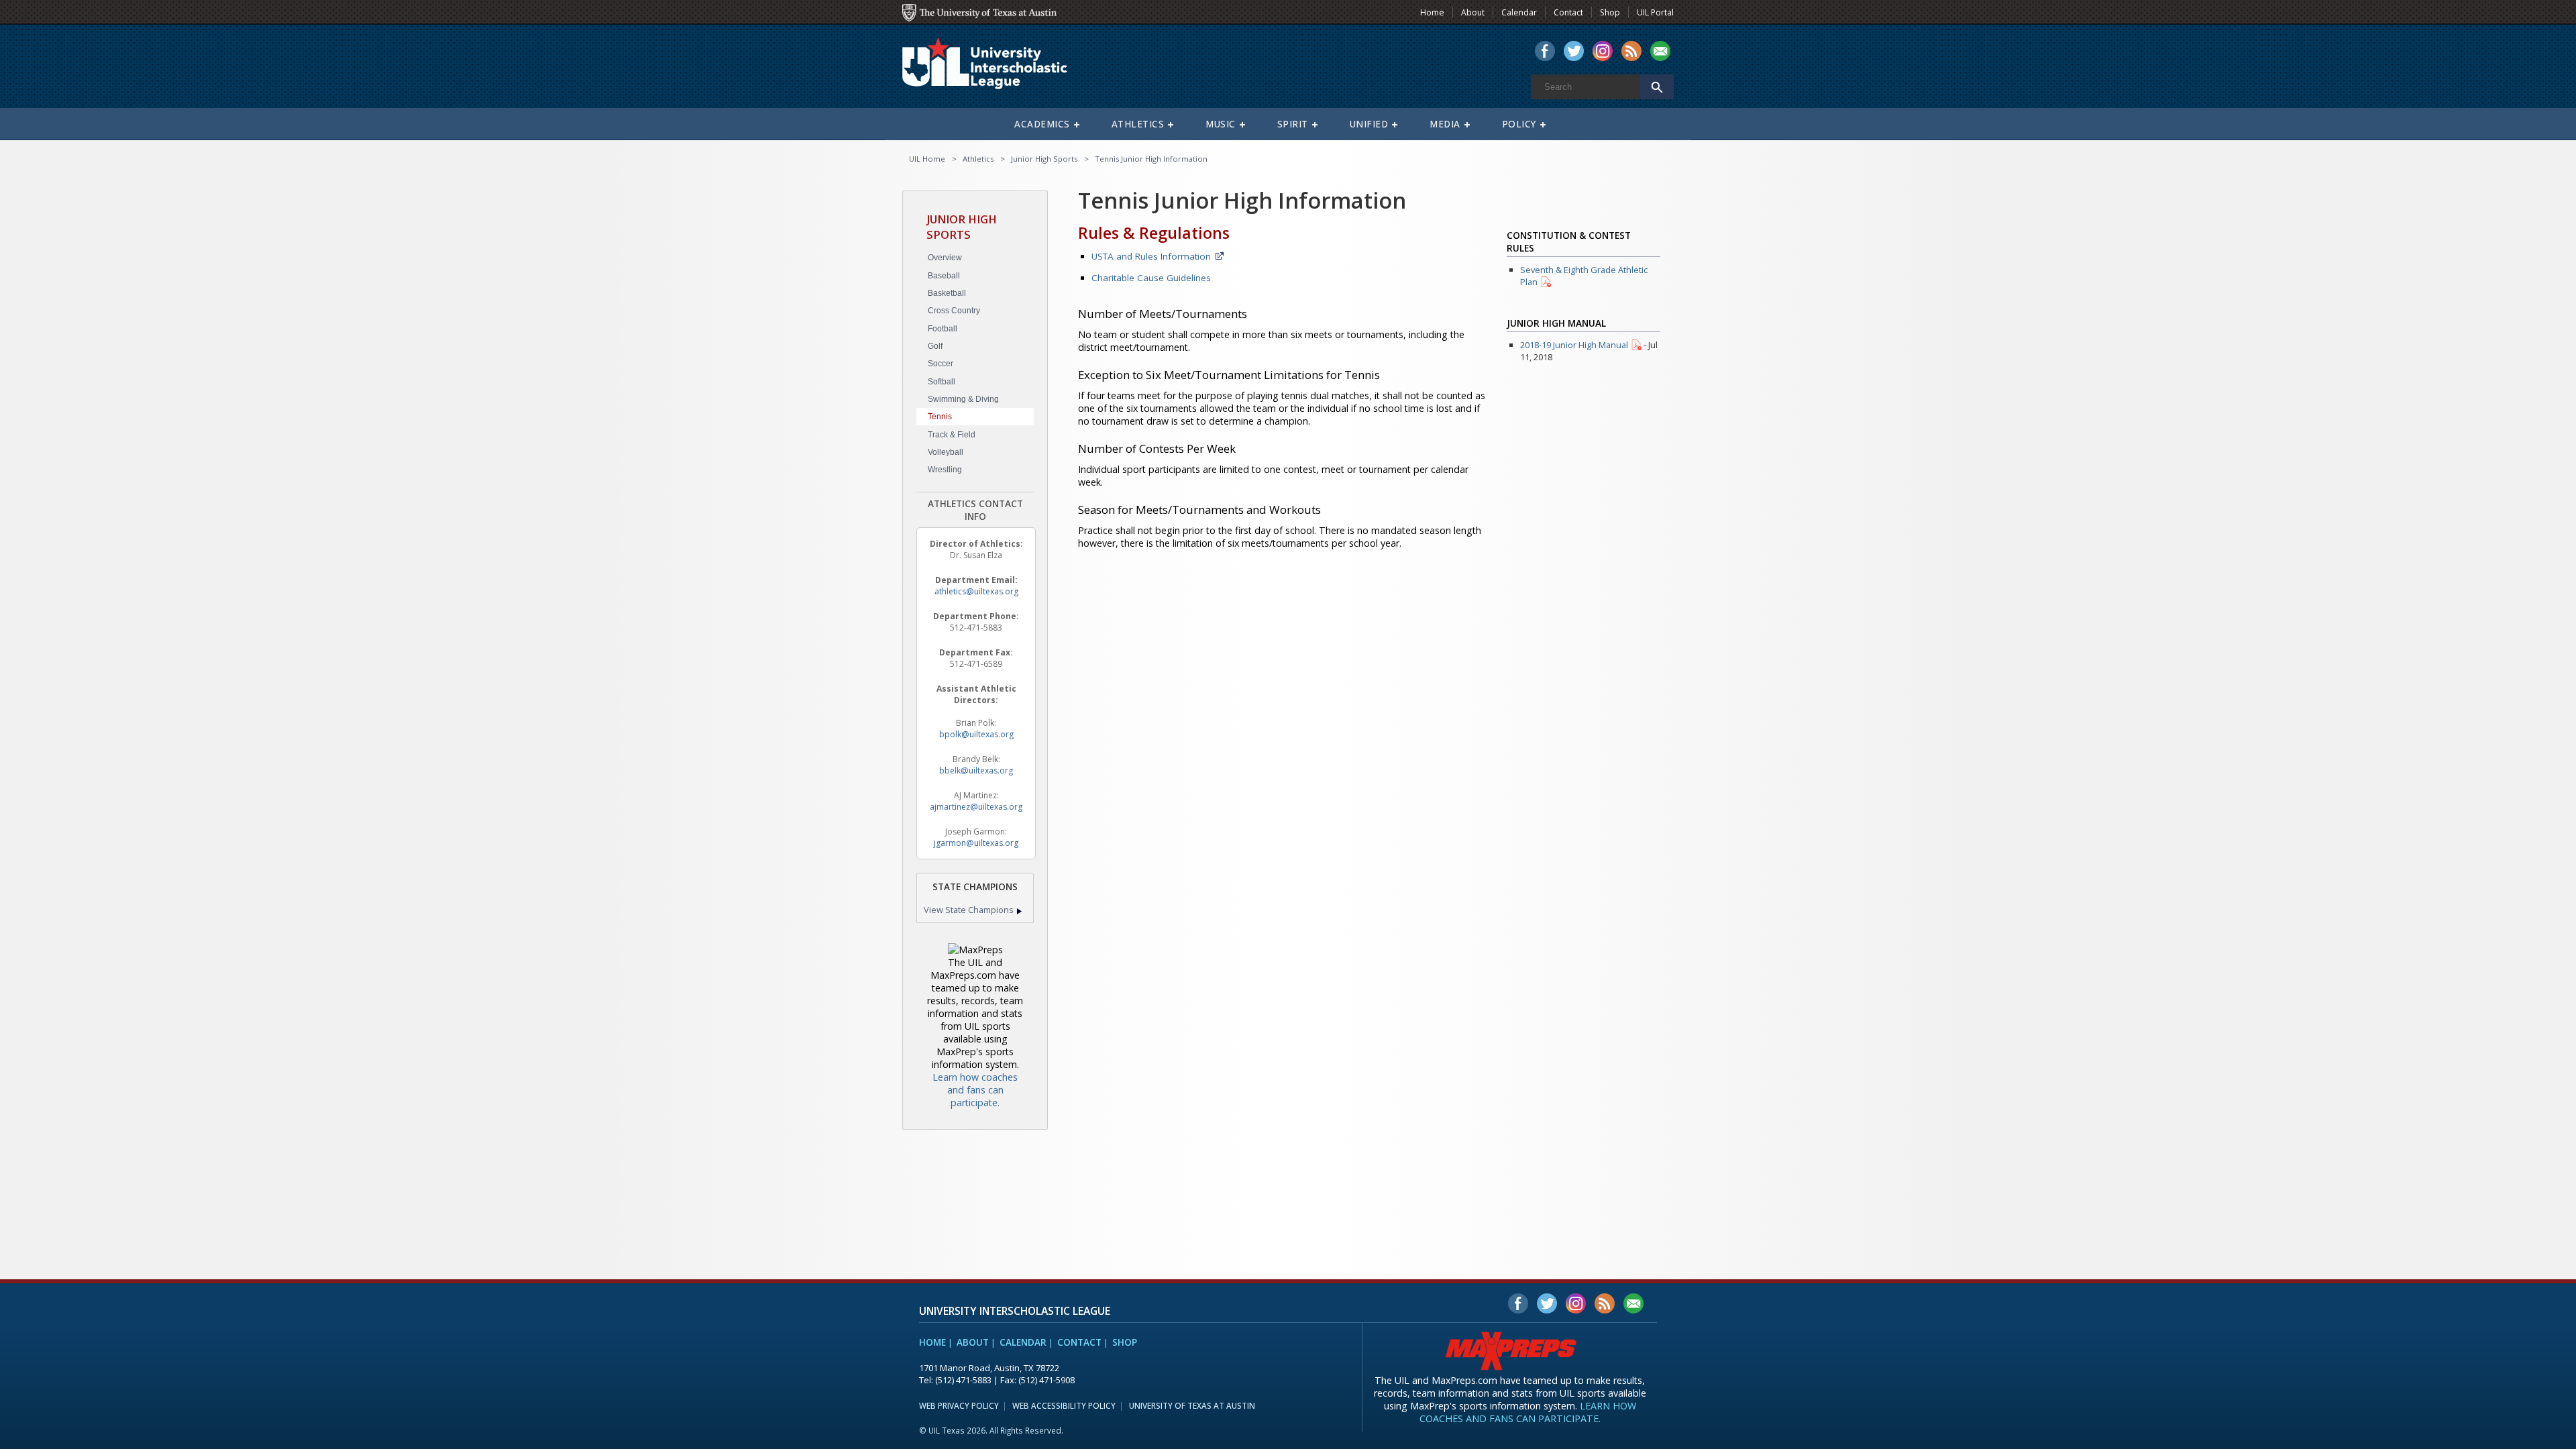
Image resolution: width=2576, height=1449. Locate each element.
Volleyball (946, 452)
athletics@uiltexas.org (976, 591)
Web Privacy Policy (959, 1405)
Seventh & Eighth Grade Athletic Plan (1584, 276)
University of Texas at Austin (1192, 1405)
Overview (945, 258)
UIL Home (927, 159)
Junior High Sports (1044, 159)
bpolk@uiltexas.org (976, 734)
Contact (1079, 1342)
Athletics (978, 159)
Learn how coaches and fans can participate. (975, 1090)
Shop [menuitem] (1610, 12)
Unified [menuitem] (1369, 124)
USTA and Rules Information (1151, 256)
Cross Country (954, 311)
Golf (935, 346)
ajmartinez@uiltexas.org (976, 807)
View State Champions (969, 910)
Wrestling (945, 470)
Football (943, 329)
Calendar (1023, 1342)
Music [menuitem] (1221, 124)
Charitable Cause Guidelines (1151, 278)
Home (932, 1342)
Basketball (947, 293)
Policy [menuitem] (1519, 124)
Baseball (944, 276)
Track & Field (952, 435)
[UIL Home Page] (996, 69)
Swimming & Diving (963, 399)
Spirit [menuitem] (1293, 124)
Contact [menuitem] (1568, 12)
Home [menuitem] (1432, 12)
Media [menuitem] (1445, 124)
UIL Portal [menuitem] (1655, 12)
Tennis (940, 417)
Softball (942, 382)
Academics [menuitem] (1042, 124)
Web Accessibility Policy (1064, 1405)
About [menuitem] (1473, 12)
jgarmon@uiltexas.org (976, 843)
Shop (1125, 1342)
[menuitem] (1545, 52)
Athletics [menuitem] (1138, 124)
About (973, 1342)
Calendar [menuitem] (1519, 12)
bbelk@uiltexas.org (976, 770)
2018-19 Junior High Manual (1574, 345)
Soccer (941, 364)
